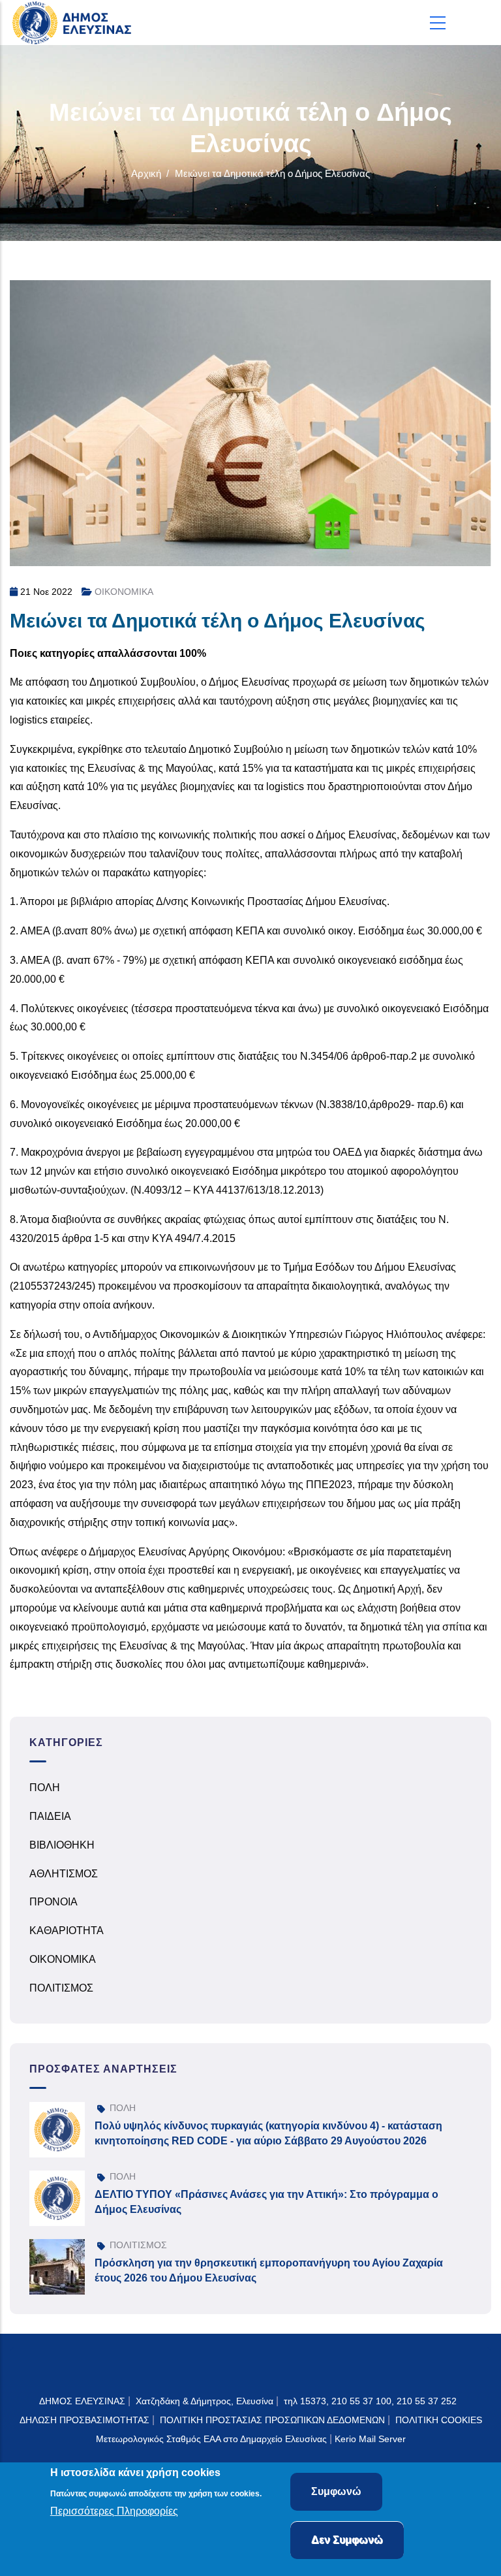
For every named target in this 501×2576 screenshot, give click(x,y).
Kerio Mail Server (370, 2439)
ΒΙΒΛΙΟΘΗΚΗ (62, 1845)
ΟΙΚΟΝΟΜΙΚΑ (124, 592)
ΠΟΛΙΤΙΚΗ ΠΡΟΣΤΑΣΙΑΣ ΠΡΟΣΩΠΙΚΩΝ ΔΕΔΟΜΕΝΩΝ (272, 2420)
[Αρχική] (75, 23)
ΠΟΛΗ (45, 1788)
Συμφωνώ (336, 2491)
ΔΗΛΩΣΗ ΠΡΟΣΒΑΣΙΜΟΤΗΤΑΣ (84, 2420)
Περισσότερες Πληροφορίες (114, 2511)
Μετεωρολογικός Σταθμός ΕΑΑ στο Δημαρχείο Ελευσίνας (211, 2439)
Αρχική (146, 173)
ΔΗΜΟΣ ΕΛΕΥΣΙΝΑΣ (82, 2401)
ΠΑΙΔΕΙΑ (50, 1816)
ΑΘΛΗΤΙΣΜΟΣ (64, 1874)
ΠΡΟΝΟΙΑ (53, 1902)
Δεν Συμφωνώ (347, 2540)
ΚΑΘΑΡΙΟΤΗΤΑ (67, 1931)
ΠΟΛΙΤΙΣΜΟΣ (61, 1988)
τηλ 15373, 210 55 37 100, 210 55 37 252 (372, 2401)
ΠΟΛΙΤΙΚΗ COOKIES (439, 2420)
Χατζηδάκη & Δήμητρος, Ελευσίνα (205, 2401)
